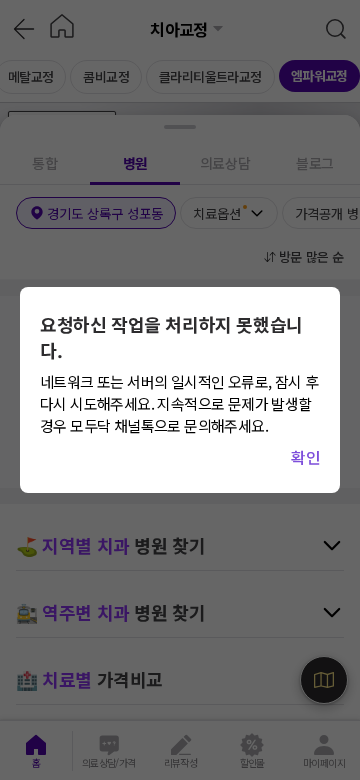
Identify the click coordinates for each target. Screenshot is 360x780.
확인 (305, 457)
